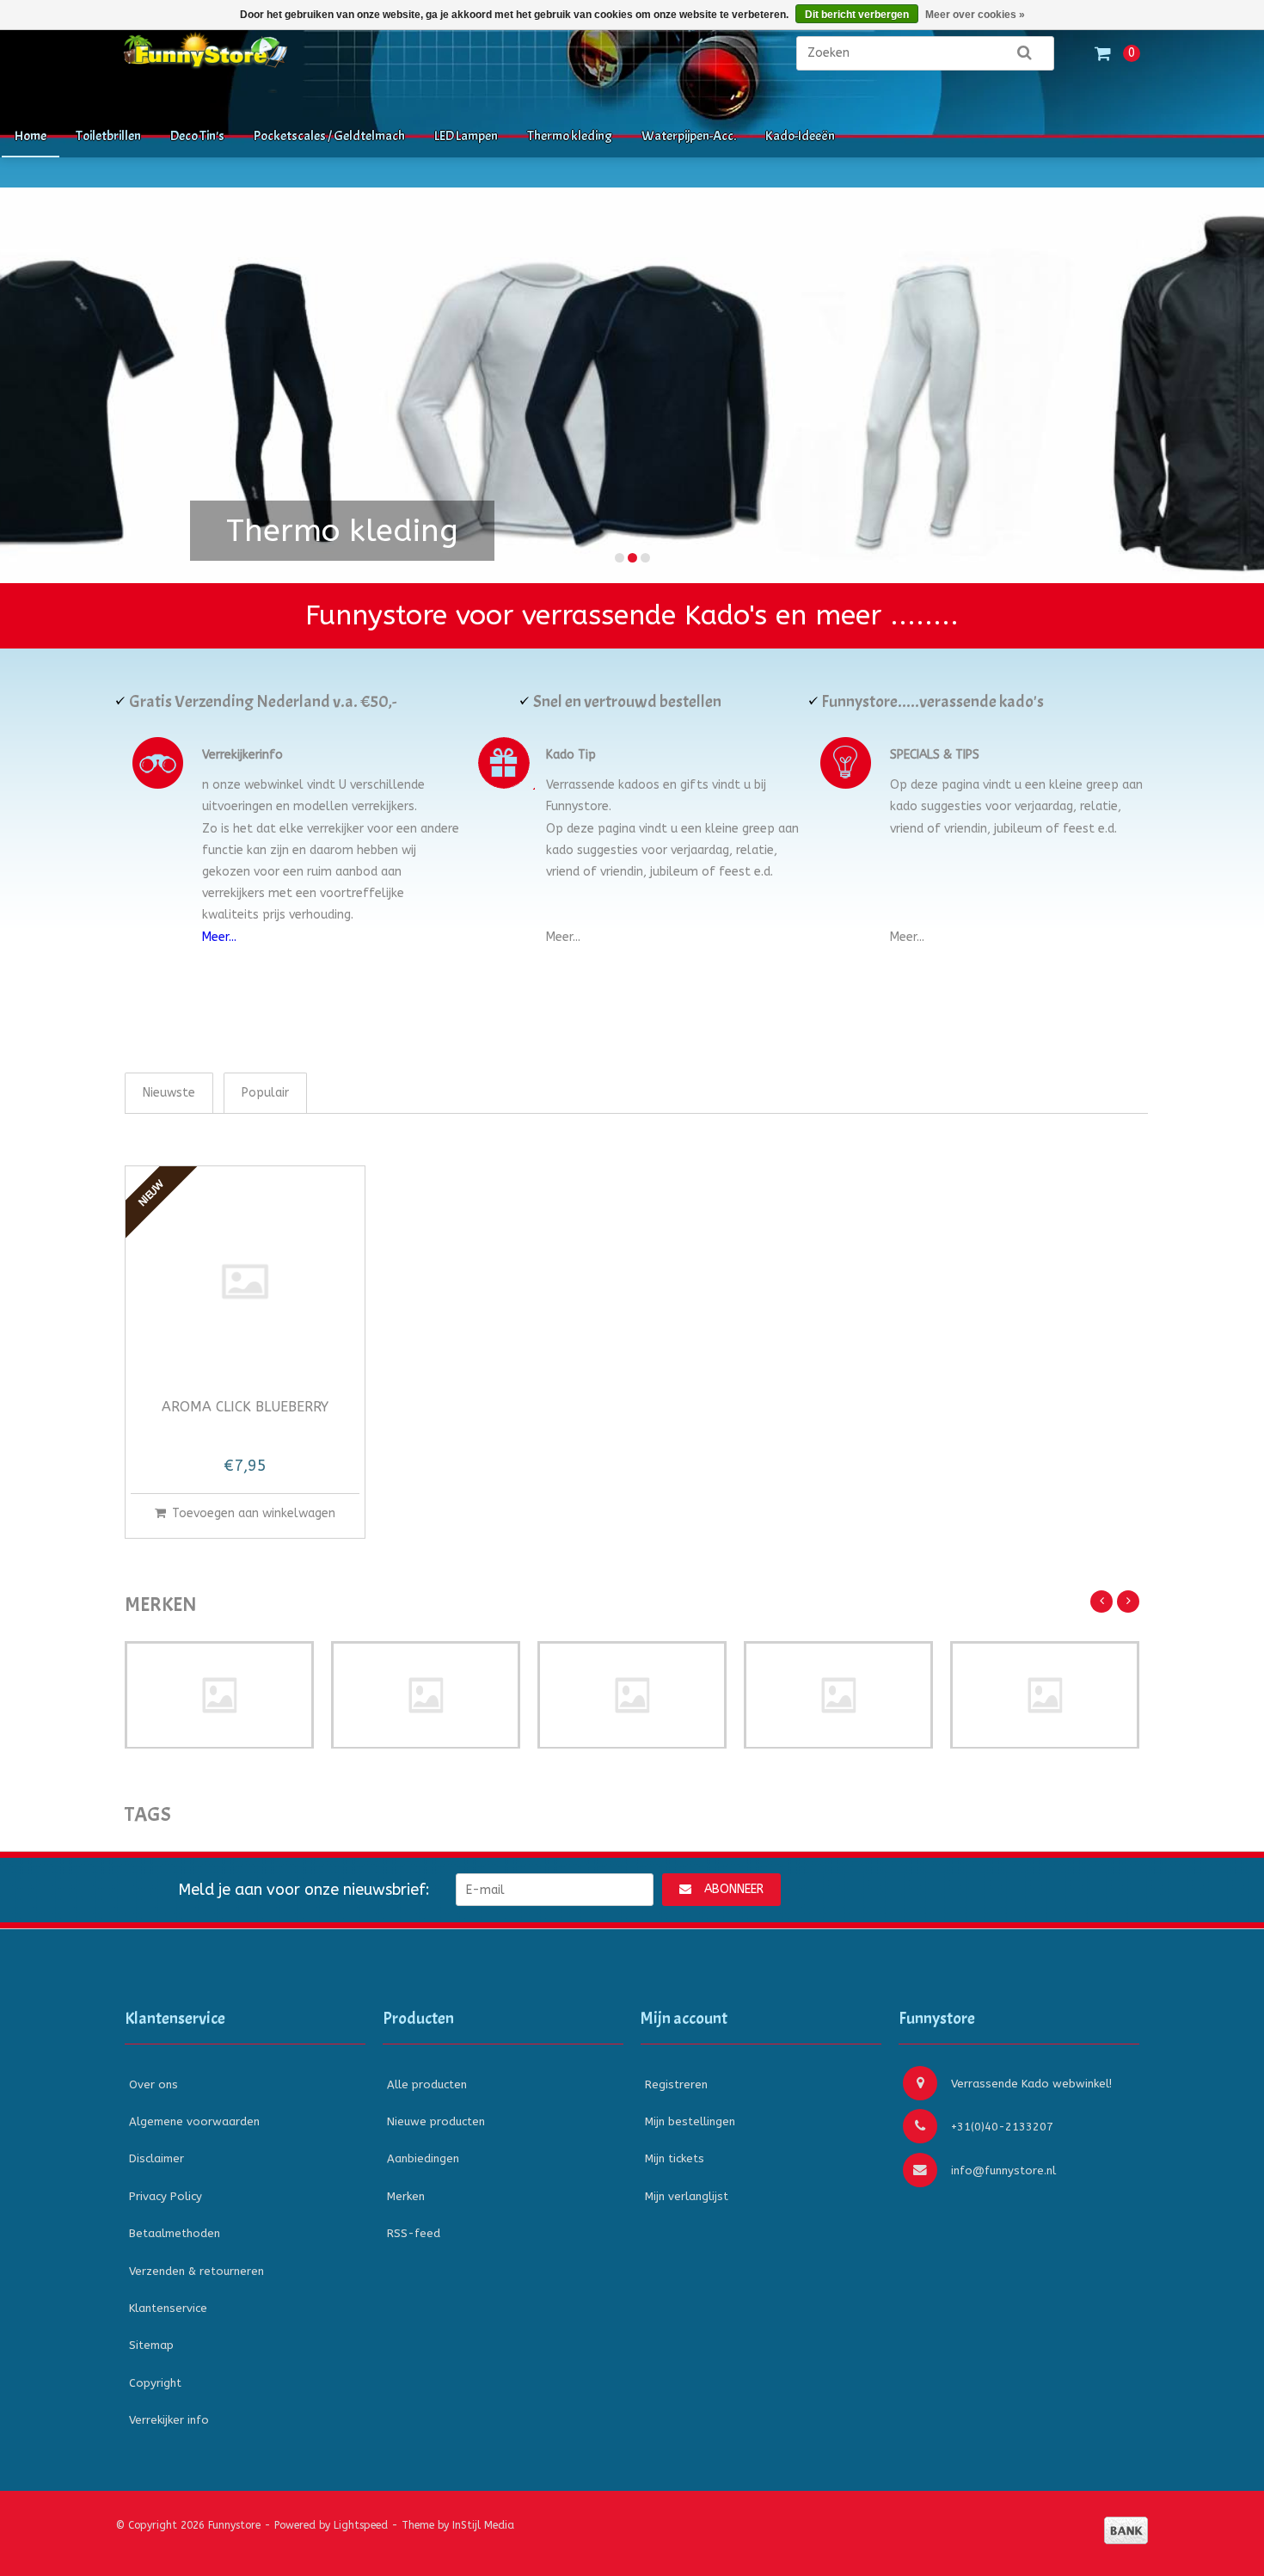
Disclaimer (156, 2158)
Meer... (219, 937)
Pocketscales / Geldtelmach (329, 136)
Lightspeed (361, 2525)
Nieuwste (169, 1093)
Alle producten (427, 2084)
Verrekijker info (169, 2420)
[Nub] (219, 1695)
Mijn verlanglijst (687, 2196)
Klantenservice (168, 2308)
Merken (406, 2196)
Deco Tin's (197, 136)
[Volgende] (1128, 1602)
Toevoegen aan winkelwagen (254, 1513)
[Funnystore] (297, 61)
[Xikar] (1045, 1695)
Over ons (153, 2084)
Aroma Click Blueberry (245, 1408)
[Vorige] (1101, 1602)
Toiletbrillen (108, 136)
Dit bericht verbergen (857, 15)
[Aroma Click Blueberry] (245, 1282)
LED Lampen (466, 136)
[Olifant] (426, 1695)
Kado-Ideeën (800, 136)
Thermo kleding (570, 136)
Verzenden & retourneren (196, 2271)
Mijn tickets (675, 2158)
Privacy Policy (166, 2196)
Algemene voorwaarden (194, 2121)
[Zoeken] (1024, 53)
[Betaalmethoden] (1126, 2530)
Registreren (676, 2084)
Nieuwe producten (436, 2121)
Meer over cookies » (975, 15)
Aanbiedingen (423, 2158)
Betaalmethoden (175, 2233)
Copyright (155, 2383)
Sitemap (151, 2345)
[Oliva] (632, 1695)
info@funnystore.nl (1003, 2170)
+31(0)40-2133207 (1002, 2127)
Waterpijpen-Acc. (689, 136)
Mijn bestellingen (690, 2121)
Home (31, 136)
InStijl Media (483, 2525)
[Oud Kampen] (838, 1695)
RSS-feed (414, 2233)
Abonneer (734, 1889)
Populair (265, 1093)
